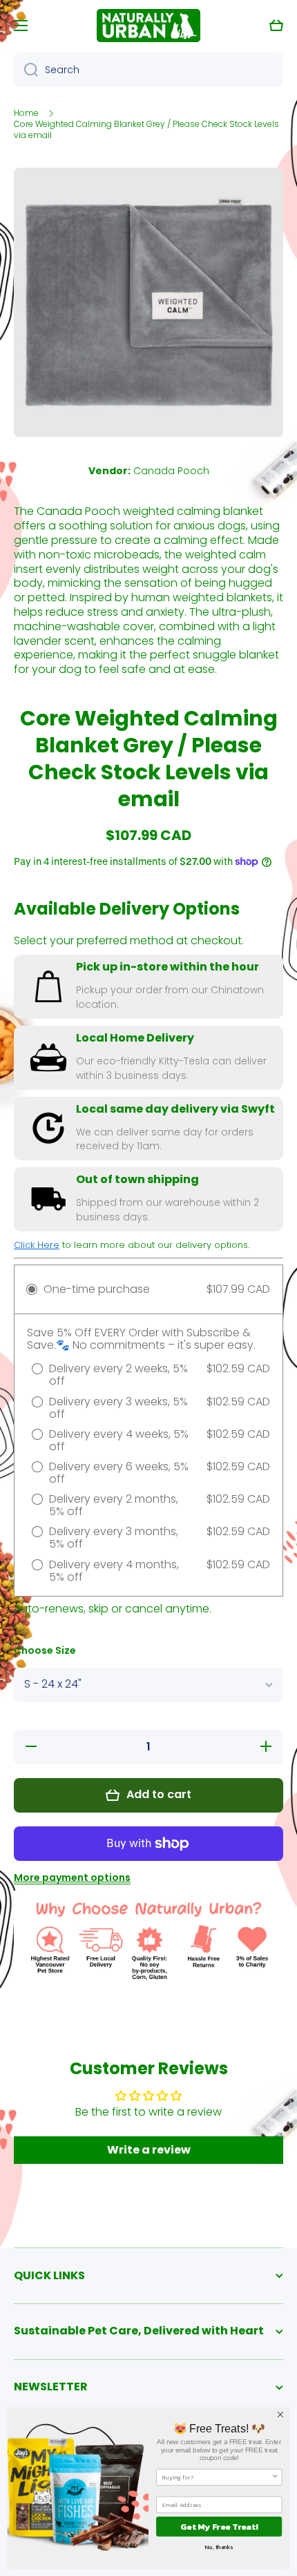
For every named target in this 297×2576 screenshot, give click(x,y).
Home (26, 113)
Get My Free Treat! (219, 2527)
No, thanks (219, 2547)
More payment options (72, 1877)
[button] (276, 26)
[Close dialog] (281, 2415)
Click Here (37, 1245)
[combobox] (148, 70)
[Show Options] (275, 2478)
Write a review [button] (149, 2150)
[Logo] (148, 26)
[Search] (26, 70)
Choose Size (45, 1651)
